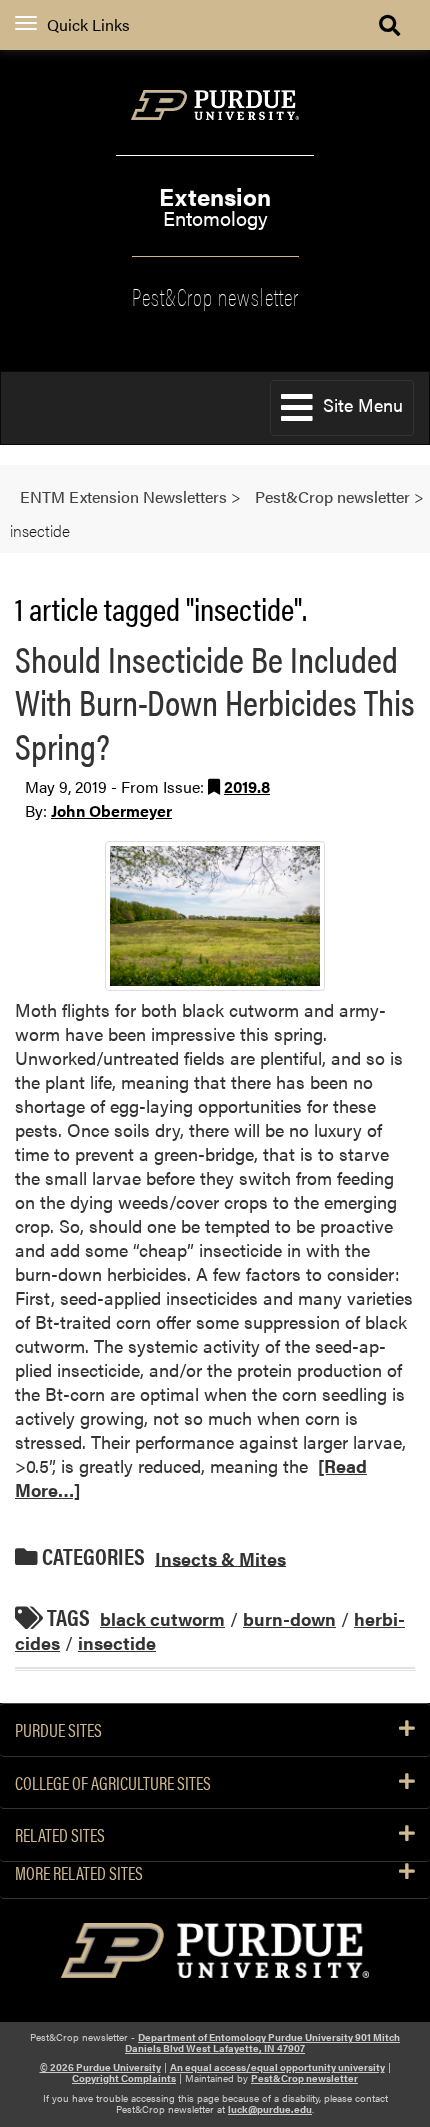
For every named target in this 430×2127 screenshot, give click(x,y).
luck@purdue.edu (270, 2109)
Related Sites (60, 1835)
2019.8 (247, 786)
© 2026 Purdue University (100, 2067)
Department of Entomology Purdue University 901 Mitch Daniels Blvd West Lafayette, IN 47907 (262, 2042)
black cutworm (162, 1618)
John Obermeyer (111, 810)
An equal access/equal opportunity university (277, 2067)
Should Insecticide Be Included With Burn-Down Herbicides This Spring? (215, 701)
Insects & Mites (220, 1557)
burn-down (289, 1618)
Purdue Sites (58, 1730)
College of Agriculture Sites (113, 1783)
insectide (117, 1642)
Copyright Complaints (124, 2078)
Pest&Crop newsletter (215, 295)
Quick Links (88, 24)
